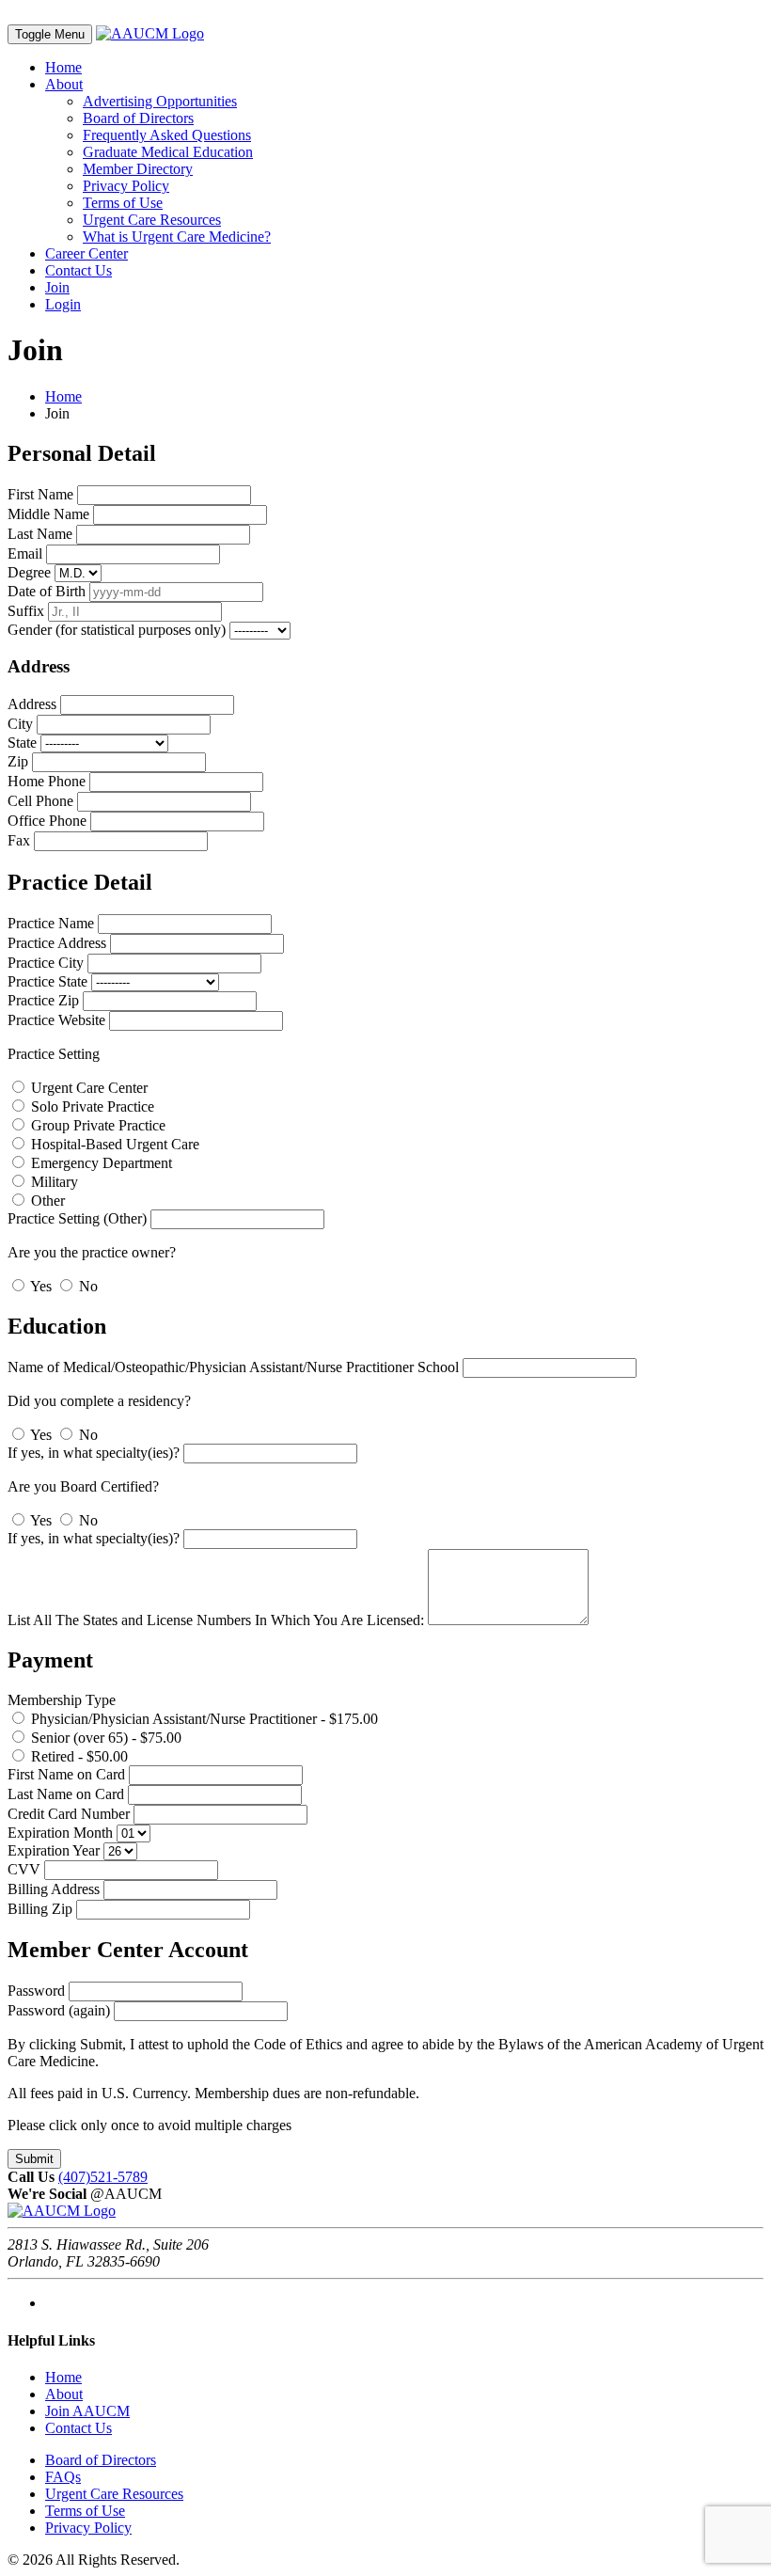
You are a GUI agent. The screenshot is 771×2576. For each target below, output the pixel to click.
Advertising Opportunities (160, 101)
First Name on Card (66, 1774)
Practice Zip (43, 1000)
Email (25, 553)
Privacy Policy (126, 186)
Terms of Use (123, 203)
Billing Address (54, 1889)
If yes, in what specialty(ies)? (94, 1453)
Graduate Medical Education (168, 152)
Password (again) (59, 2010)
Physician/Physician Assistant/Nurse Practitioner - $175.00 (203, 1719)
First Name (40, 494)
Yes (41, 1286)
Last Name (40, 534)
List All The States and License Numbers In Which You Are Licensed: (216, 1620)
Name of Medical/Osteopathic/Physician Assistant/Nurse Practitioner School (233, 1367)
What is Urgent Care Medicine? (177, 237)
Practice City (46, 963)
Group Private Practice (96, 1125)
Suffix (26, 611)
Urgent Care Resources (152, 220)
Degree (29, 572)
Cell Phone (40, 801)
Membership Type (62, 1700)
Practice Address (57, 943)
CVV (24, 1869)
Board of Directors (138, 118)
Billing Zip (40, 1909)
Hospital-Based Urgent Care (113, 1144)
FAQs (63, 2477)
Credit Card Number (69, 1814)
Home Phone (47, 781)
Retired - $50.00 (78, 1756)
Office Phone (47, 821)
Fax (19, 840)
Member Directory (138, 169)
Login (63, 304)
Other (46, 1201)
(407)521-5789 (103, 2177)
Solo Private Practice (91, 1106)
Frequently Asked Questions (167, 135)
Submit (34, 2159)
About (64, 84)
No (87, 1286)
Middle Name (48, 514)
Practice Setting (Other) (77, 1218)
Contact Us (79, 270)
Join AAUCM (87, 2411)
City (20, 724)
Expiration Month (60, 1833)
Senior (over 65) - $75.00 (104, 1738)
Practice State (47, 981)
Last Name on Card (66, 1794)
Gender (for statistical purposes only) (117, 630)
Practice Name (51, 923)
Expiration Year (54, 1850)
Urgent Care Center (87, 1088)
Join (57, 287)
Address (32, 704)
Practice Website (56, 1020)
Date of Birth (47, 591)
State (22, 743)
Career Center (87, 253)
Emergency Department (100, 1163)
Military (53, 1182)
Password (36, 1991)
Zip (18, 761)
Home (63, 67)
